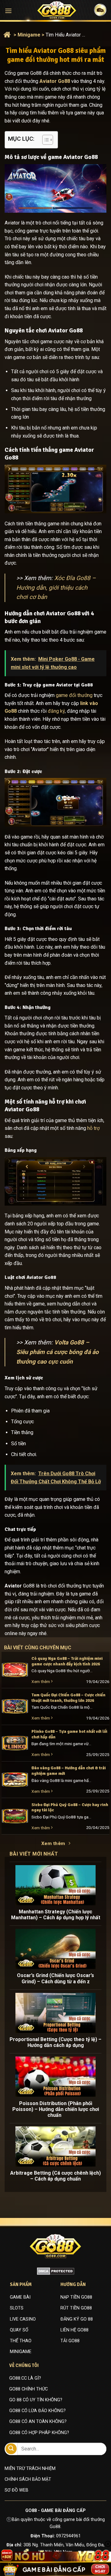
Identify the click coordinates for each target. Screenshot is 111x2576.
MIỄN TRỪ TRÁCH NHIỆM (30, 2469)
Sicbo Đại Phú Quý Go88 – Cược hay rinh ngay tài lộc (70, 1807)
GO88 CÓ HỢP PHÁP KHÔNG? (39, 2433)
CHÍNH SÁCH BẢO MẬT (28, 2479)
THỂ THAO (21, 2341)
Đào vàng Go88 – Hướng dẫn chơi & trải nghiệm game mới (69, 1771)
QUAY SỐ (19, 2330)
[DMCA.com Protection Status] (56, 2271)
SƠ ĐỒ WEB (16, 2490)
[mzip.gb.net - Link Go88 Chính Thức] (57, 10)
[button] (8, 11)
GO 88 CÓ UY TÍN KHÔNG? (36, 2400)
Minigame (29, 35)
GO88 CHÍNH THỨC (29, 2389)
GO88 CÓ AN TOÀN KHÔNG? (38, 2422)
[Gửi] (11, 2449)
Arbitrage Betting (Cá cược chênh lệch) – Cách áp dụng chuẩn (55, 2176)
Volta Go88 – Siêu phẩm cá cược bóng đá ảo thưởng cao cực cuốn (58, 1352)
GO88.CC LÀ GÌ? (25, 2378)
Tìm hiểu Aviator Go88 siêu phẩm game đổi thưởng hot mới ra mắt (66, 35)
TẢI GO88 (70, 2341)
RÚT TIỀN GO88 (76, 2308)
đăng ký (56, 711)
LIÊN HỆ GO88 (74, 2330)
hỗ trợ (93, 1128)
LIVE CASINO (23, 2319)
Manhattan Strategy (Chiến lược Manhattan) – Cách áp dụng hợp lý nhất (56, 1915)
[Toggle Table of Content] (45, 140)
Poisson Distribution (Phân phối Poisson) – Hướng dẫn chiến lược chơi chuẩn (56, 2109)
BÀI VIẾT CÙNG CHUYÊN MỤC (44, 1648)
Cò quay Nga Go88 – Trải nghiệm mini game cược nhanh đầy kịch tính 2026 (67, 1661)
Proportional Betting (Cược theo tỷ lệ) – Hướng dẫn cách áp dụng (55, 2042)
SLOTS (17, 2308)
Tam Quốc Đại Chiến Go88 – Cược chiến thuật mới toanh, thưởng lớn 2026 (68, 1698)
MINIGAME (21, 2352)
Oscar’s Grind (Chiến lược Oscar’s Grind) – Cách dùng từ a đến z (55, 1978)
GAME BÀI (20, 2297)
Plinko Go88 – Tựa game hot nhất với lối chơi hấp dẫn (69, 1734)
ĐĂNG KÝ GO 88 (77, 2319)
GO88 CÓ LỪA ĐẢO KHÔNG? (37, 2411)
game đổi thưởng (74, 695)
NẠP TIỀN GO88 (76, 2297)
